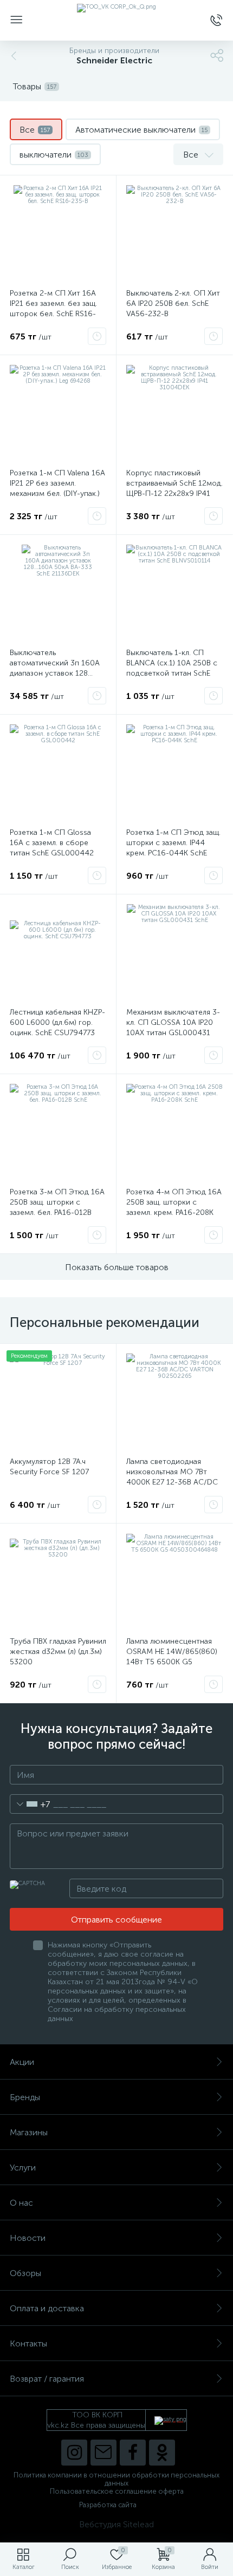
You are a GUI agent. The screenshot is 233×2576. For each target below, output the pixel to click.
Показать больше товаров (117, 1267)
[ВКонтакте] (103, 2453)
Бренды (25, 2097)
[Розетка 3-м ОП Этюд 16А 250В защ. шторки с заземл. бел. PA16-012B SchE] (58, 1132)
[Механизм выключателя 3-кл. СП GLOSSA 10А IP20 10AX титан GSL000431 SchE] (174, 952)
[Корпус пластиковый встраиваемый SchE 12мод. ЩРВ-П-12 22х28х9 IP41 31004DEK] (174, 413)
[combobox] (30, 1804)
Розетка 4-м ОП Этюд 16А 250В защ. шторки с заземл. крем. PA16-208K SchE (174, 1207)
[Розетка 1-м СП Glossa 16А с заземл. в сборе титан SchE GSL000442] (58, 773)
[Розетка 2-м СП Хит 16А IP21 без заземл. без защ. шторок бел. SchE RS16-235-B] (58, 233)
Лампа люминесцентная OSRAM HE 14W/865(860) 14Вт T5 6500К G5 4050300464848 (172, 1657)
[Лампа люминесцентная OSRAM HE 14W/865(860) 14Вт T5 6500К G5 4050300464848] (174, 1581)
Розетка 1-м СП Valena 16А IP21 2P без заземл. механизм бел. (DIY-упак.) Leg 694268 (57, 488)
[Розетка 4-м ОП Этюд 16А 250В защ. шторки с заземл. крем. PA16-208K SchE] (174, 1132)
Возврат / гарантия (47, 2379)
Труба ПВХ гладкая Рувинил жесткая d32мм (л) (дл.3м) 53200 (58, 1652)
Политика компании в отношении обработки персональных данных (116, 2479)
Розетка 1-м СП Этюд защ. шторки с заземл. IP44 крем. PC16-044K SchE (173, 843)
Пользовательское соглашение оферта (117, 2491)
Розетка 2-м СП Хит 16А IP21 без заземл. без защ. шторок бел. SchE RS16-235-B (53, 309)
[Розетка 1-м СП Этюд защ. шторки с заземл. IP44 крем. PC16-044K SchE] (174, 773)
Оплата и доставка (47, 2308)
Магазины (29, 2132)
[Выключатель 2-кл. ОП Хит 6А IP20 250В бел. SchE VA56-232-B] (174, 233)
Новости (28, 2238)
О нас (21, 2203)
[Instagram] (74, 2453)
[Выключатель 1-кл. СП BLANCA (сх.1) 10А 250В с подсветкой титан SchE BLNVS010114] (174, 593)
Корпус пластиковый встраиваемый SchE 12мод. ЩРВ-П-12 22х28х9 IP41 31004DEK (174, 488)
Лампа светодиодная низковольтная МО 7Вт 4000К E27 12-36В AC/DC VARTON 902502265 (172, 1477)
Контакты (28, 2343)
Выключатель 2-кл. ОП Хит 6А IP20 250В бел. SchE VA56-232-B (173, 303)
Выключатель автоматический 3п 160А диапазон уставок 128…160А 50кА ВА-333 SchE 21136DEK (55, 673)
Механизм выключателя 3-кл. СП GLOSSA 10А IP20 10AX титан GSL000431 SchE (173, 1028)
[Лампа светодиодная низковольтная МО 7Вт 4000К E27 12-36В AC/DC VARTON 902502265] (174, 1402)
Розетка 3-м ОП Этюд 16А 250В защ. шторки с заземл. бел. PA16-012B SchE (57, 1207)
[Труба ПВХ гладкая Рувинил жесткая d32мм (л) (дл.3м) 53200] (58, 1581)
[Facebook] (133, 2453)
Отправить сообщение (116, 1920)
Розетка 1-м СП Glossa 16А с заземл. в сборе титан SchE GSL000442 (52, 843)
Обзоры (25, 2273)
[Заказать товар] (97, 336)
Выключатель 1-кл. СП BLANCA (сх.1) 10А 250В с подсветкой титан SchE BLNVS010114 (172, 668)
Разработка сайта (108, 2505)
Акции (22, 2062)
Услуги (23, 2168)
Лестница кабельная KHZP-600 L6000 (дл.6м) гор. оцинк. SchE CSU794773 (57, 1022)
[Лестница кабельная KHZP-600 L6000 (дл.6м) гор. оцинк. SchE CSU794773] (58, 952)
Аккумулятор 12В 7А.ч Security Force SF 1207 (49, 1467)
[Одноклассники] (162, 2453)
